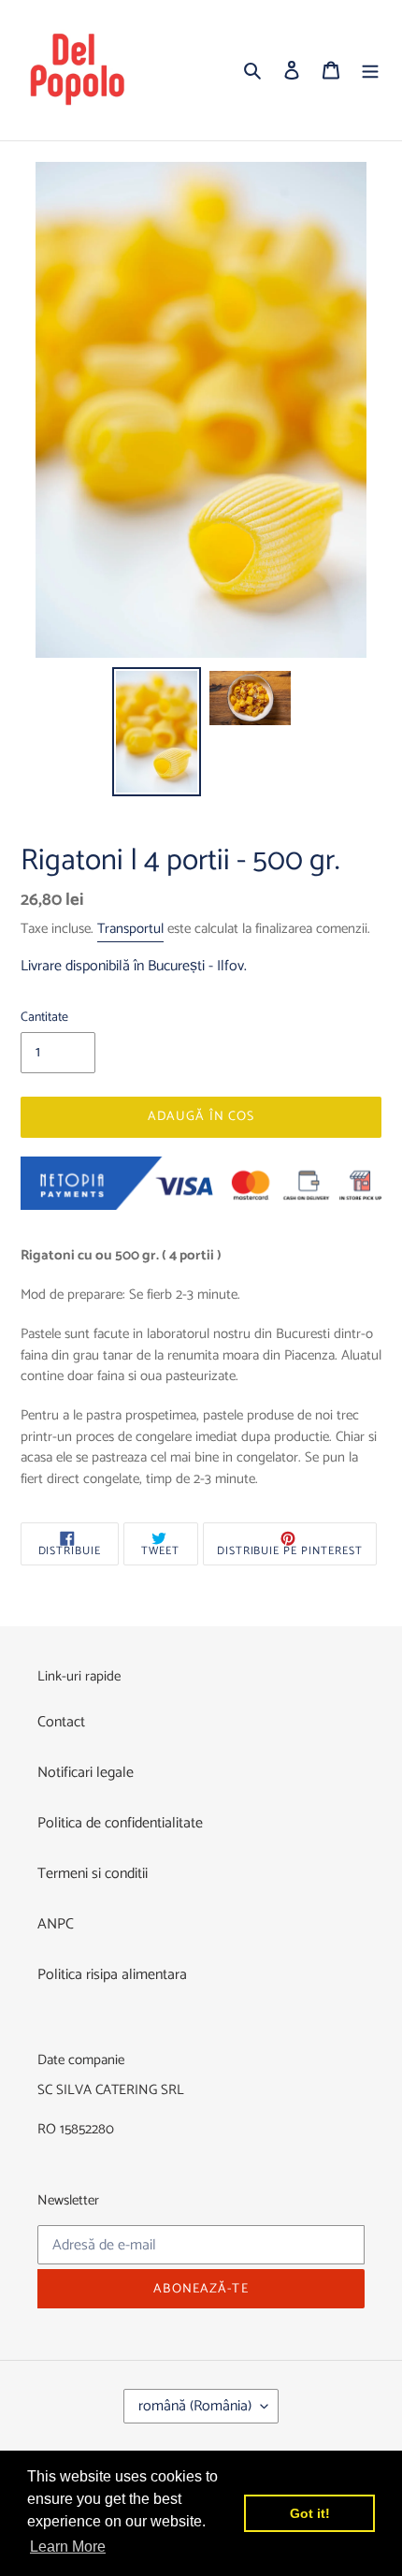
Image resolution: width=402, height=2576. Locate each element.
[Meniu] (370, 70)
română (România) (195, 2406)
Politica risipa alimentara (112, 1975)
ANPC (56, 1924)
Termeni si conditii (93, 1874)
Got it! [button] (310, 2513)
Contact (61, 1722)
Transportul (130, 929)
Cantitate (44, 1018)
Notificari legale (86, 1773)
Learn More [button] (68, 2547)
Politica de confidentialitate (120, 1823)
